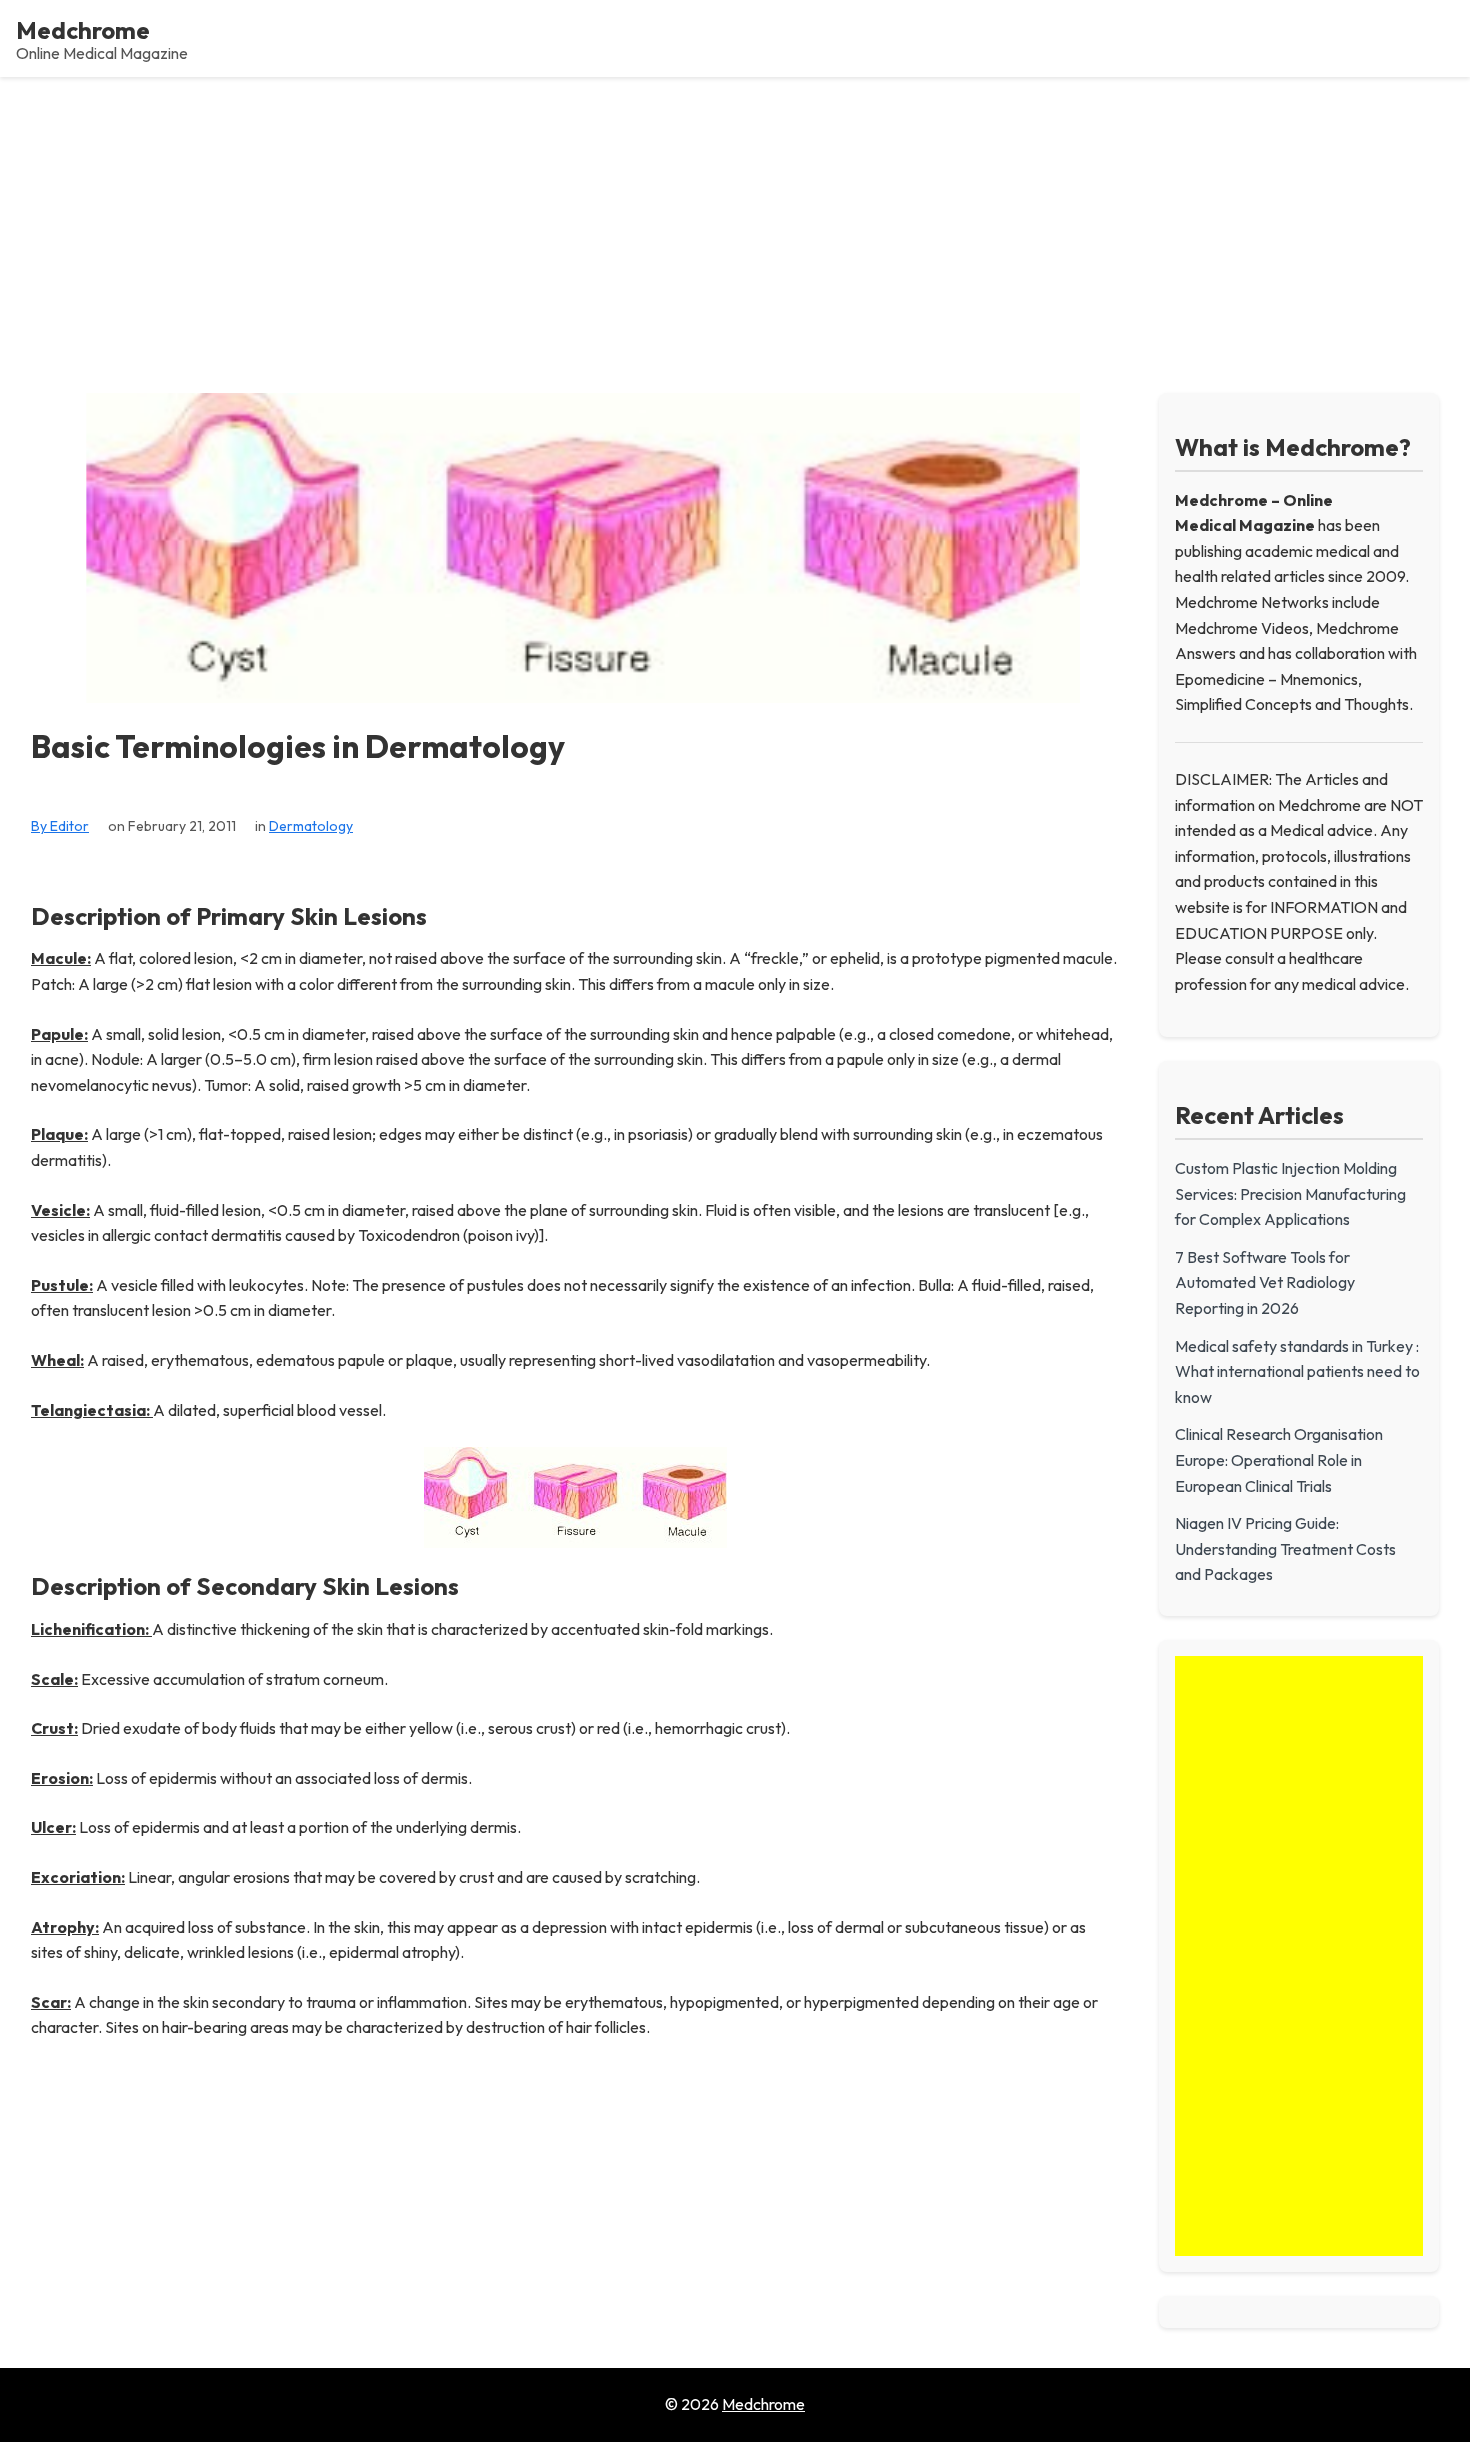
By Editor (60, 826)
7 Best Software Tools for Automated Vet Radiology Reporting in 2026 (1265, 1282)
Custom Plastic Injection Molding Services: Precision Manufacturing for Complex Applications (1290, 1193)
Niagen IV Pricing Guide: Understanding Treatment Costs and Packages (1285, 1548)
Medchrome (83, 30)
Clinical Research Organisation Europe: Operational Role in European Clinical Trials (1279, 1459)
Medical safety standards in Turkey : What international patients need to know (1297, 1371)
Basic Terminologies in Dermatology (298, 746)
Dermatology (311, 826)
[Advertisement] (735, 227)
